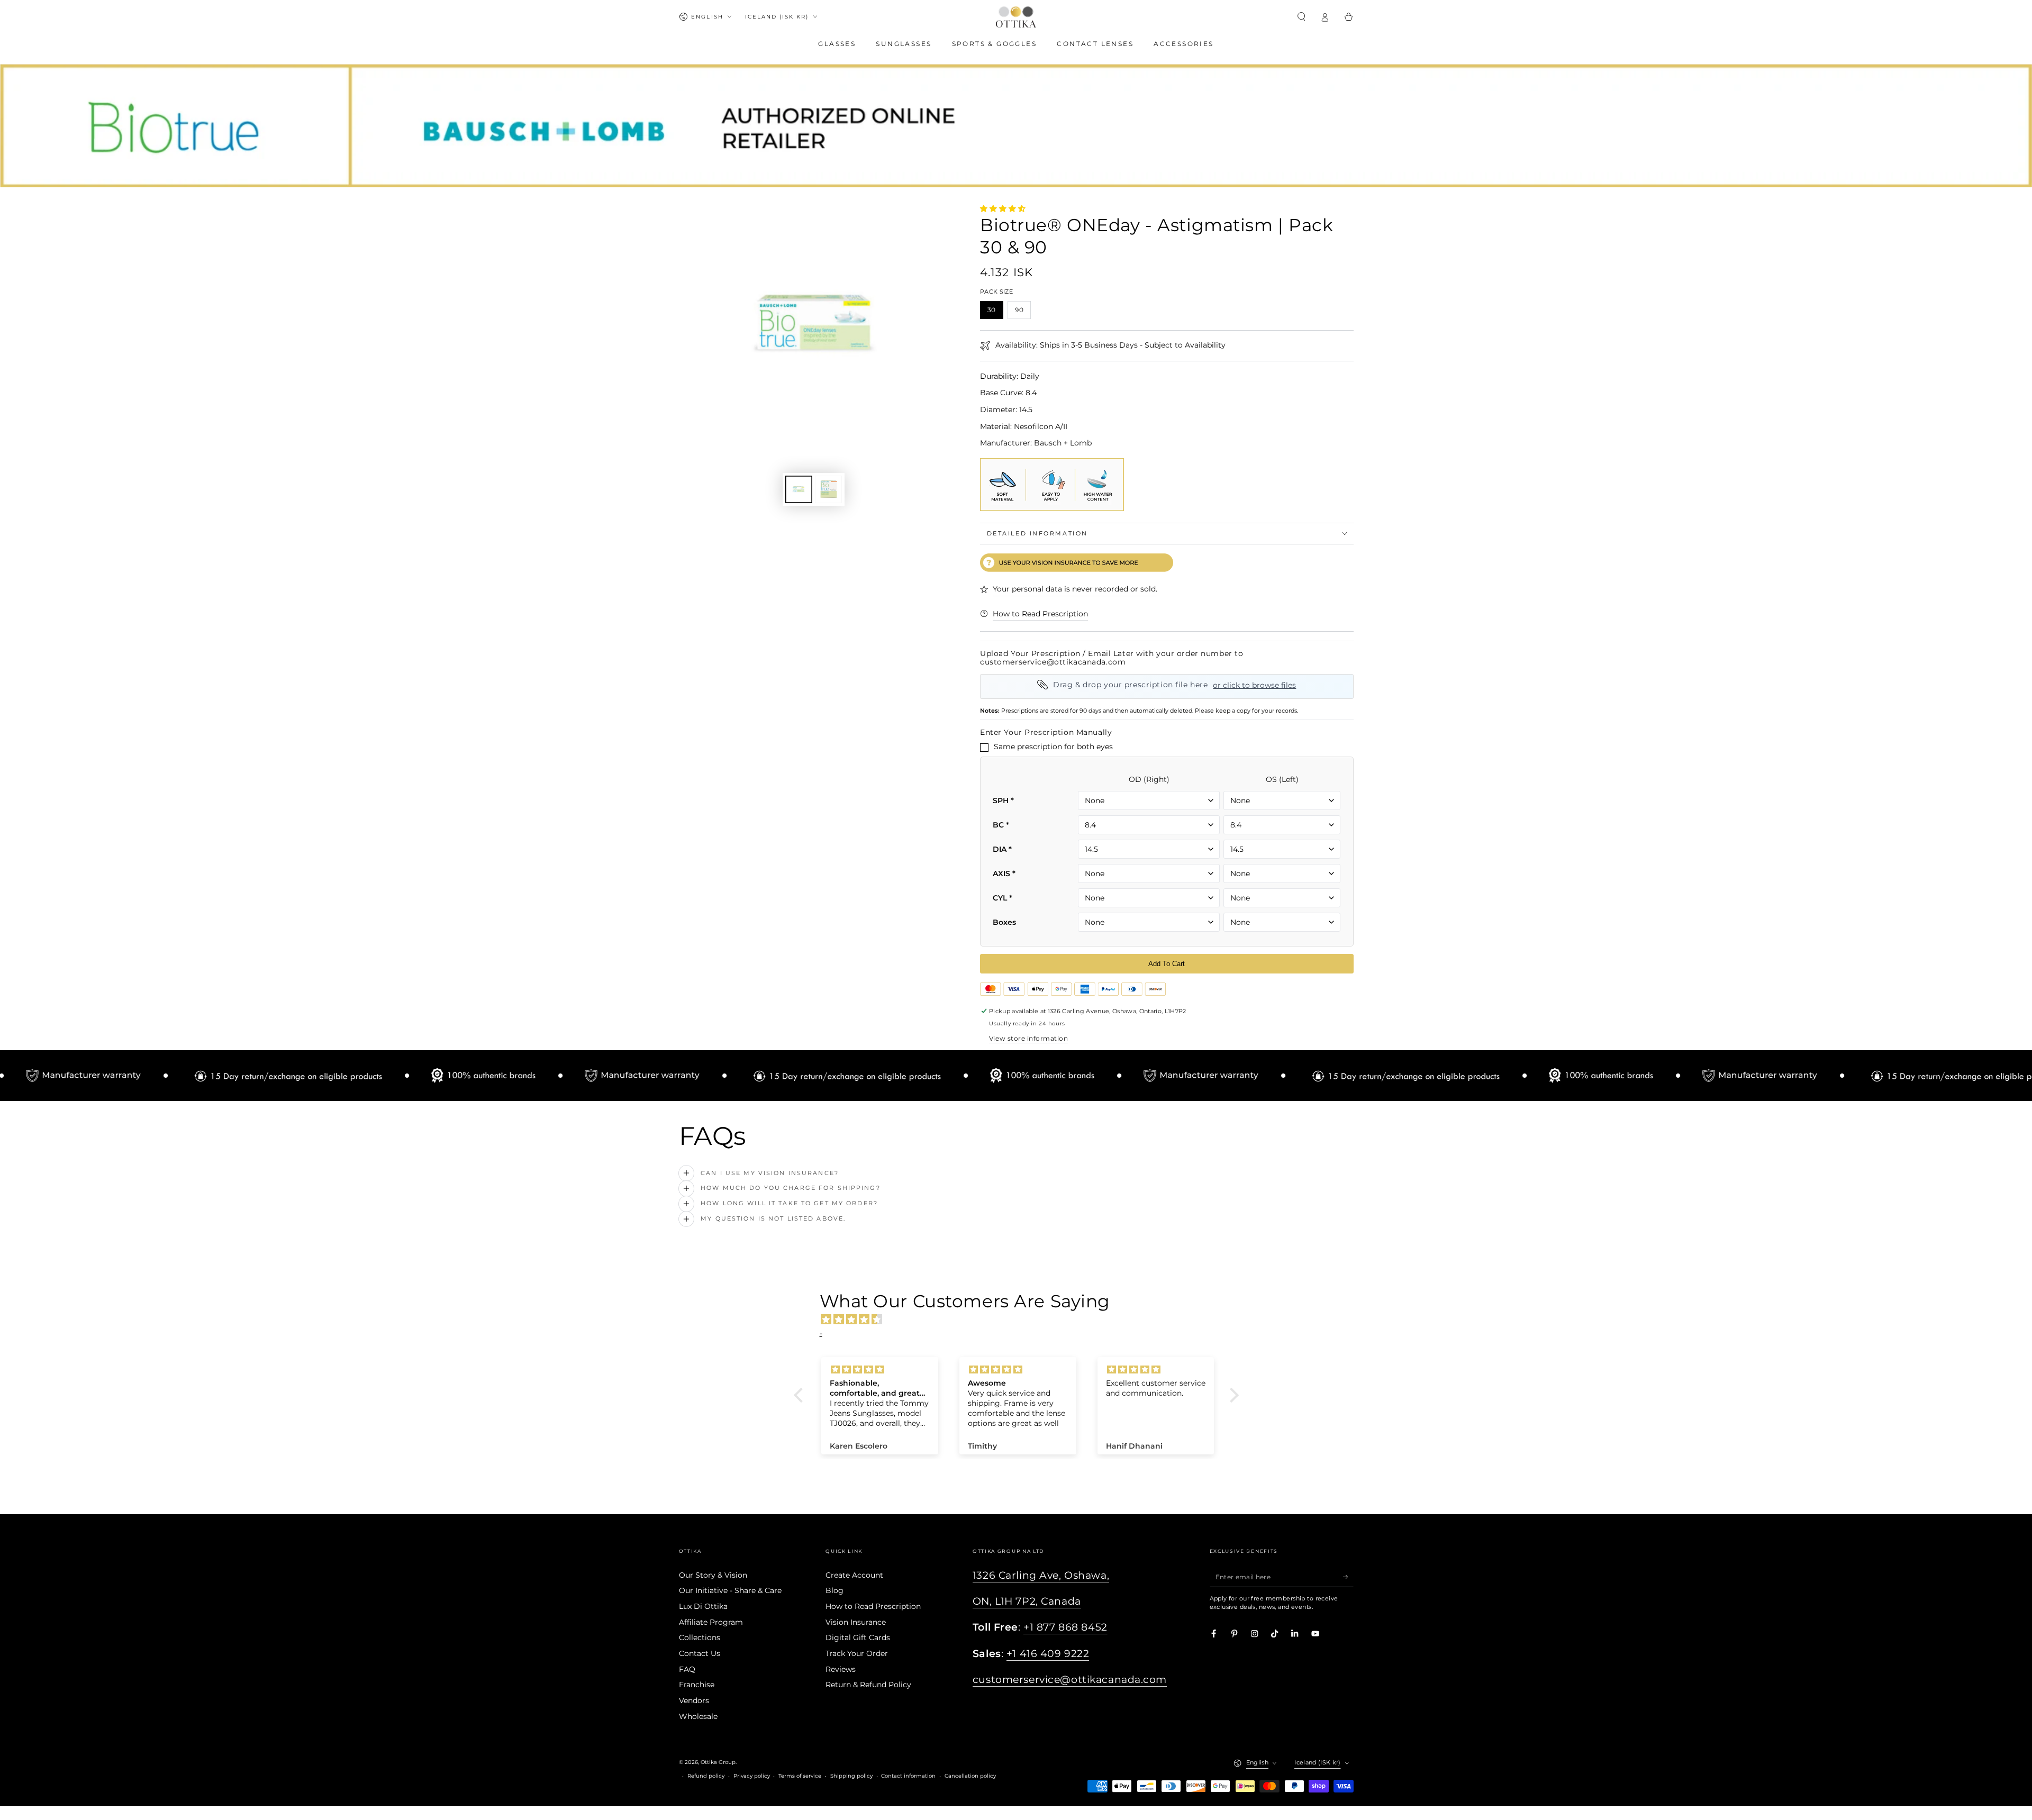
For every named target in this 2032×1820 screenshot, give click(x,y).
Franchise (697, 1685)
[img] (1022, 1320)
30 (995, 311)
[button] (1302, 17)
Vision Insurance (856, 1622)
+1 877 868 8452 (1065, 1627)
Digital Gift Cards (858, 1637)
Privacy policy (752, 1776)
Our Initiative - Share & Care (730, 1590)
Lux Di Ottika (703, 1606)
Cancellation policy (970, 1776)
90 (1023, 311)
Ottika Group (718, 1762)
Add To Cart (1167, 964)
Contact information (908, 1776)
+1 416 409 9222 (1048, 1654)
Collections (700, 1637)
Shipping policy (851, 1776)
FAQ (687, 1669)
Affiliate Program (711, 1622)
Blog (834, 1590)
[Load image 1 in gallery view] (799, 489)
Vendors (694, 1700)
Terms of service (800, 1776)
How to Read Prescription (873, 1606)
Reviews (841, 1669)
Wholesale (698, 1716)
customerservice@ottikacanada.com (1070, 1680)
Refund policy (706, 1776)
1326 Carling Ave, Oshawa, (1041, 1575)
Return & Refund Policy (868, 1685)
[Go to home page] (1016, 17)
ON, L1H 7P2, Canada (1027, 1601)
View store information (1028, 1038)
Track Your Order (857, 1653)
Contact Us (700, 1653)
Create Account (854, 1575)
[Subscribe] (1348, 1577)
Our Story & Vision (713, 1575)
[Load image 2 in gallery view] (828, 489)
